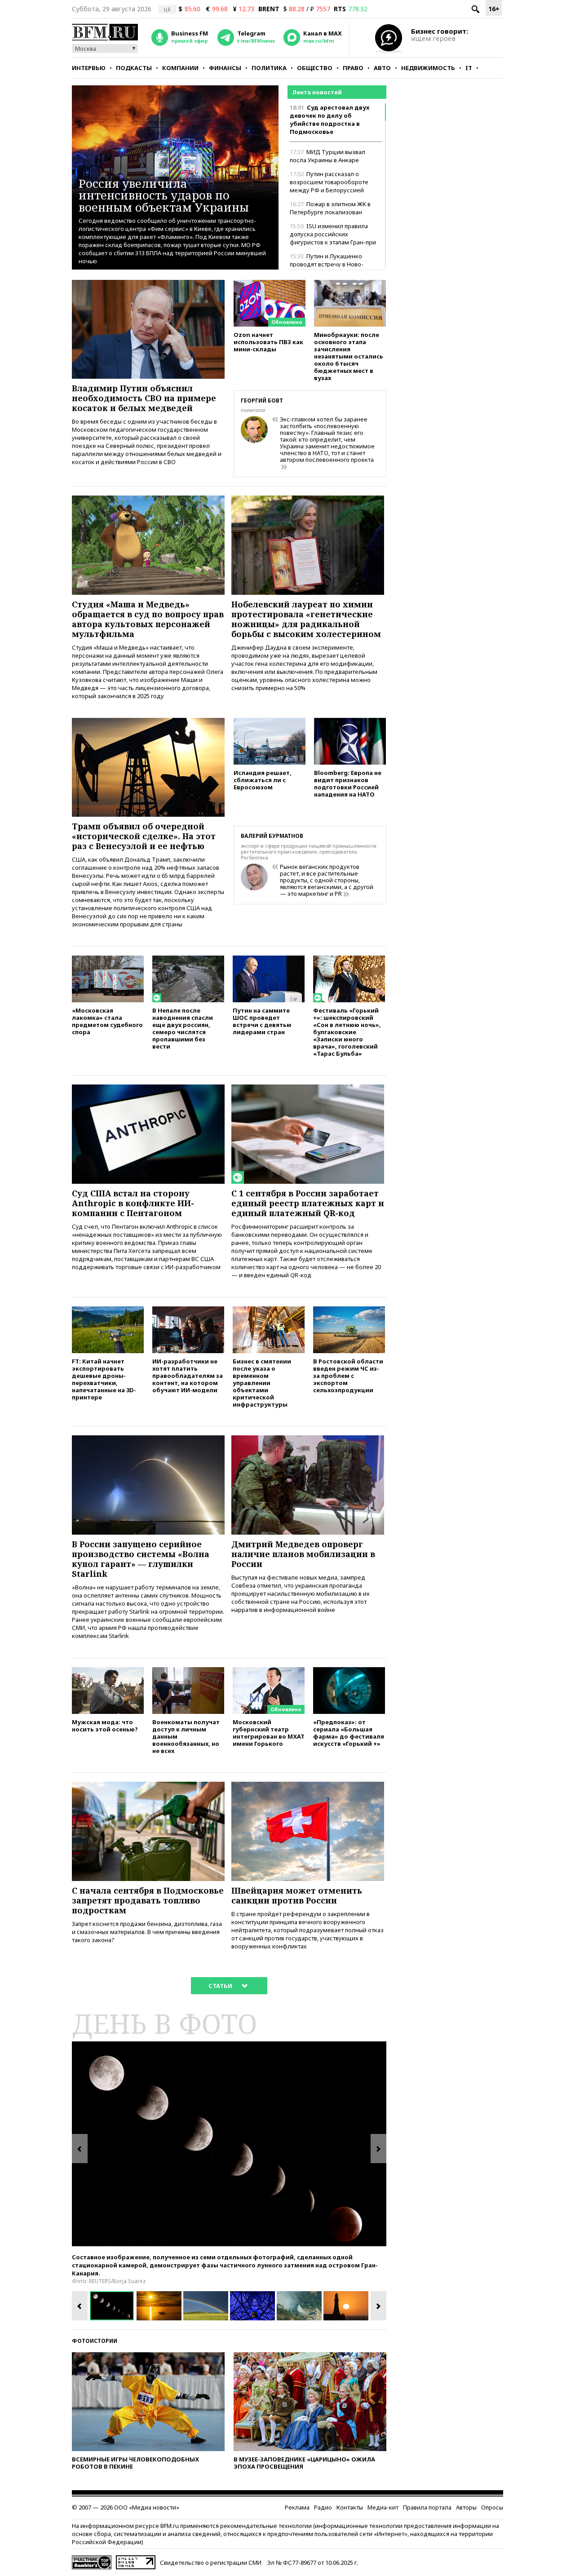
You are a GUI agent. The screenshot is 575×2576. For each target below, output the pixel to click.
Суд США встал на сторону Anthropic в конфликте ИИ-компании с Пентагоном (133, 1203)
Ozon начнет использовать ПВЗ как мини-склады (268, 342)
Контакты (350, 2507)
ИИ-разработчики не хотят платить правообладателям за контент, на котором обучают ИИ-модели (188, 1375)
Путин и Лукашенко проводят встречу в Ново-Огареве (327, 264)
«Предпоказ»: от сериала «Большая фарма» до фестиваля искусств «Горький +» (349, 1733)
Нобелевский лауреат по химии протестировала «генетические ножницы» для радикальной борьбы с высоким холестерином (306, 619)
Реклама (297, 2507)
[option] (229, 2144)
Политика (269, 68)
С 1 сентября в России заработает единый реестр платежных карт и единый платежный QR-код (308, 1203)
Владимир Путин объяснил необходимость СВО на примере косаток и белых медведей (144, 398)
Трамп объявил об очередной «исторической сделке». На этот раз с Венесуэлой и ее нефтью (144, 836)
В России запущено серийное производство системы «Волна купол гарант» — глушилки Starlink (141, 1559)
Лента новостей (317, 92)
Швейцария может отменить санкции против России (297, 1895)
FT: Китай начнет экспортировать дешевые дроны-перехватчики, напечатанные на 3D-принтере (104, 1379)
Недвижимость (428, 68)
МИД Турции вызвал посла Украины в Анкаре (327, 156)
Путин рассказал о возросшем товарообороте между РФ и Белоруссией (329, 182)
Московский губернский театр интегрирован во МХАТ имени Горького (269, 1733)
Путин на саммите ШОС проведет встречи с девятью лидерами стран (262, 1021)
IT (469, 68)
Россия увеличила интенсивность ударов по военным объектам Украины (164, 195)
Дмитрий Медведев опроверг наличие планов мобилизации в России (303, 1554)
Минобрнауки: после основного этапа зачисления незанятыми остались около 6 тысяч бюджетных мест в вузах (349, 356)
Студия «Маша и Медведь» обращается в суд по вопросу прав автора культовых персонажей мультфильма (148, 619)
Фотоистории (95, 2341)
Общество (315, 68)
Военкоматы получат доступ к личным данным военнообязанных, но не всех (186, 1736)
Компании (180, 68)
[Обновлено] (270, 284)
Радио (323, 2507)
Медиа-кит (383, 2507)
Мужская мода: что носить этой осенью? (105, 1725)
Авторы (466, 2507)
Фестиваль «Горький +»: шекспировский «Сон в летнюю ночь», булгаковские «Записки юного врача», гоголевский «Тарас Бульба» (347, 1032)
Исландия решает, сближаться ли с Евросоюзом (263, 780)
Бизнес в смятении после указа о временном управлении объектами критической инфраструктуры (262, 1383)
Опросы (492, 2507)
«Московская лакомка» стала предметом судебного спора (107, 1021)
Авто (382, 68)
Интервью (89, 68)
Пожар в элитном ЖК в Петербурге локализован (330, 208)
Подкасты (134, 68)
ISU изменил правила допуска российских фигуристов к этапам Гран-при (333, 234)
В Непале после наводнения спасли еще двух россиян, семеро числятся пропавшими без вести (183, 1028)
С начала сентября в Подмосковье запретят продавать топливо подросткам (148, 1900)
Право (353, 68)
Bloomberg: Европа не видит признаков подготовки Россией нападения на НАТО (348, 783)
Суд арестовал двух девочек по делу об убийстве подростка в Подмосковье (330, 120)
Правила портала (427, 2507)
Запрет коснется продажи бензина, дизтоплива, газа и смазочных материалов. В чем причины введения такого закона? (147, 1932)
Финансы (225, 68)
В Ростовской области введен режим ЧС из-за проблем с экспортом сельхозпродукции (348, 1375)
